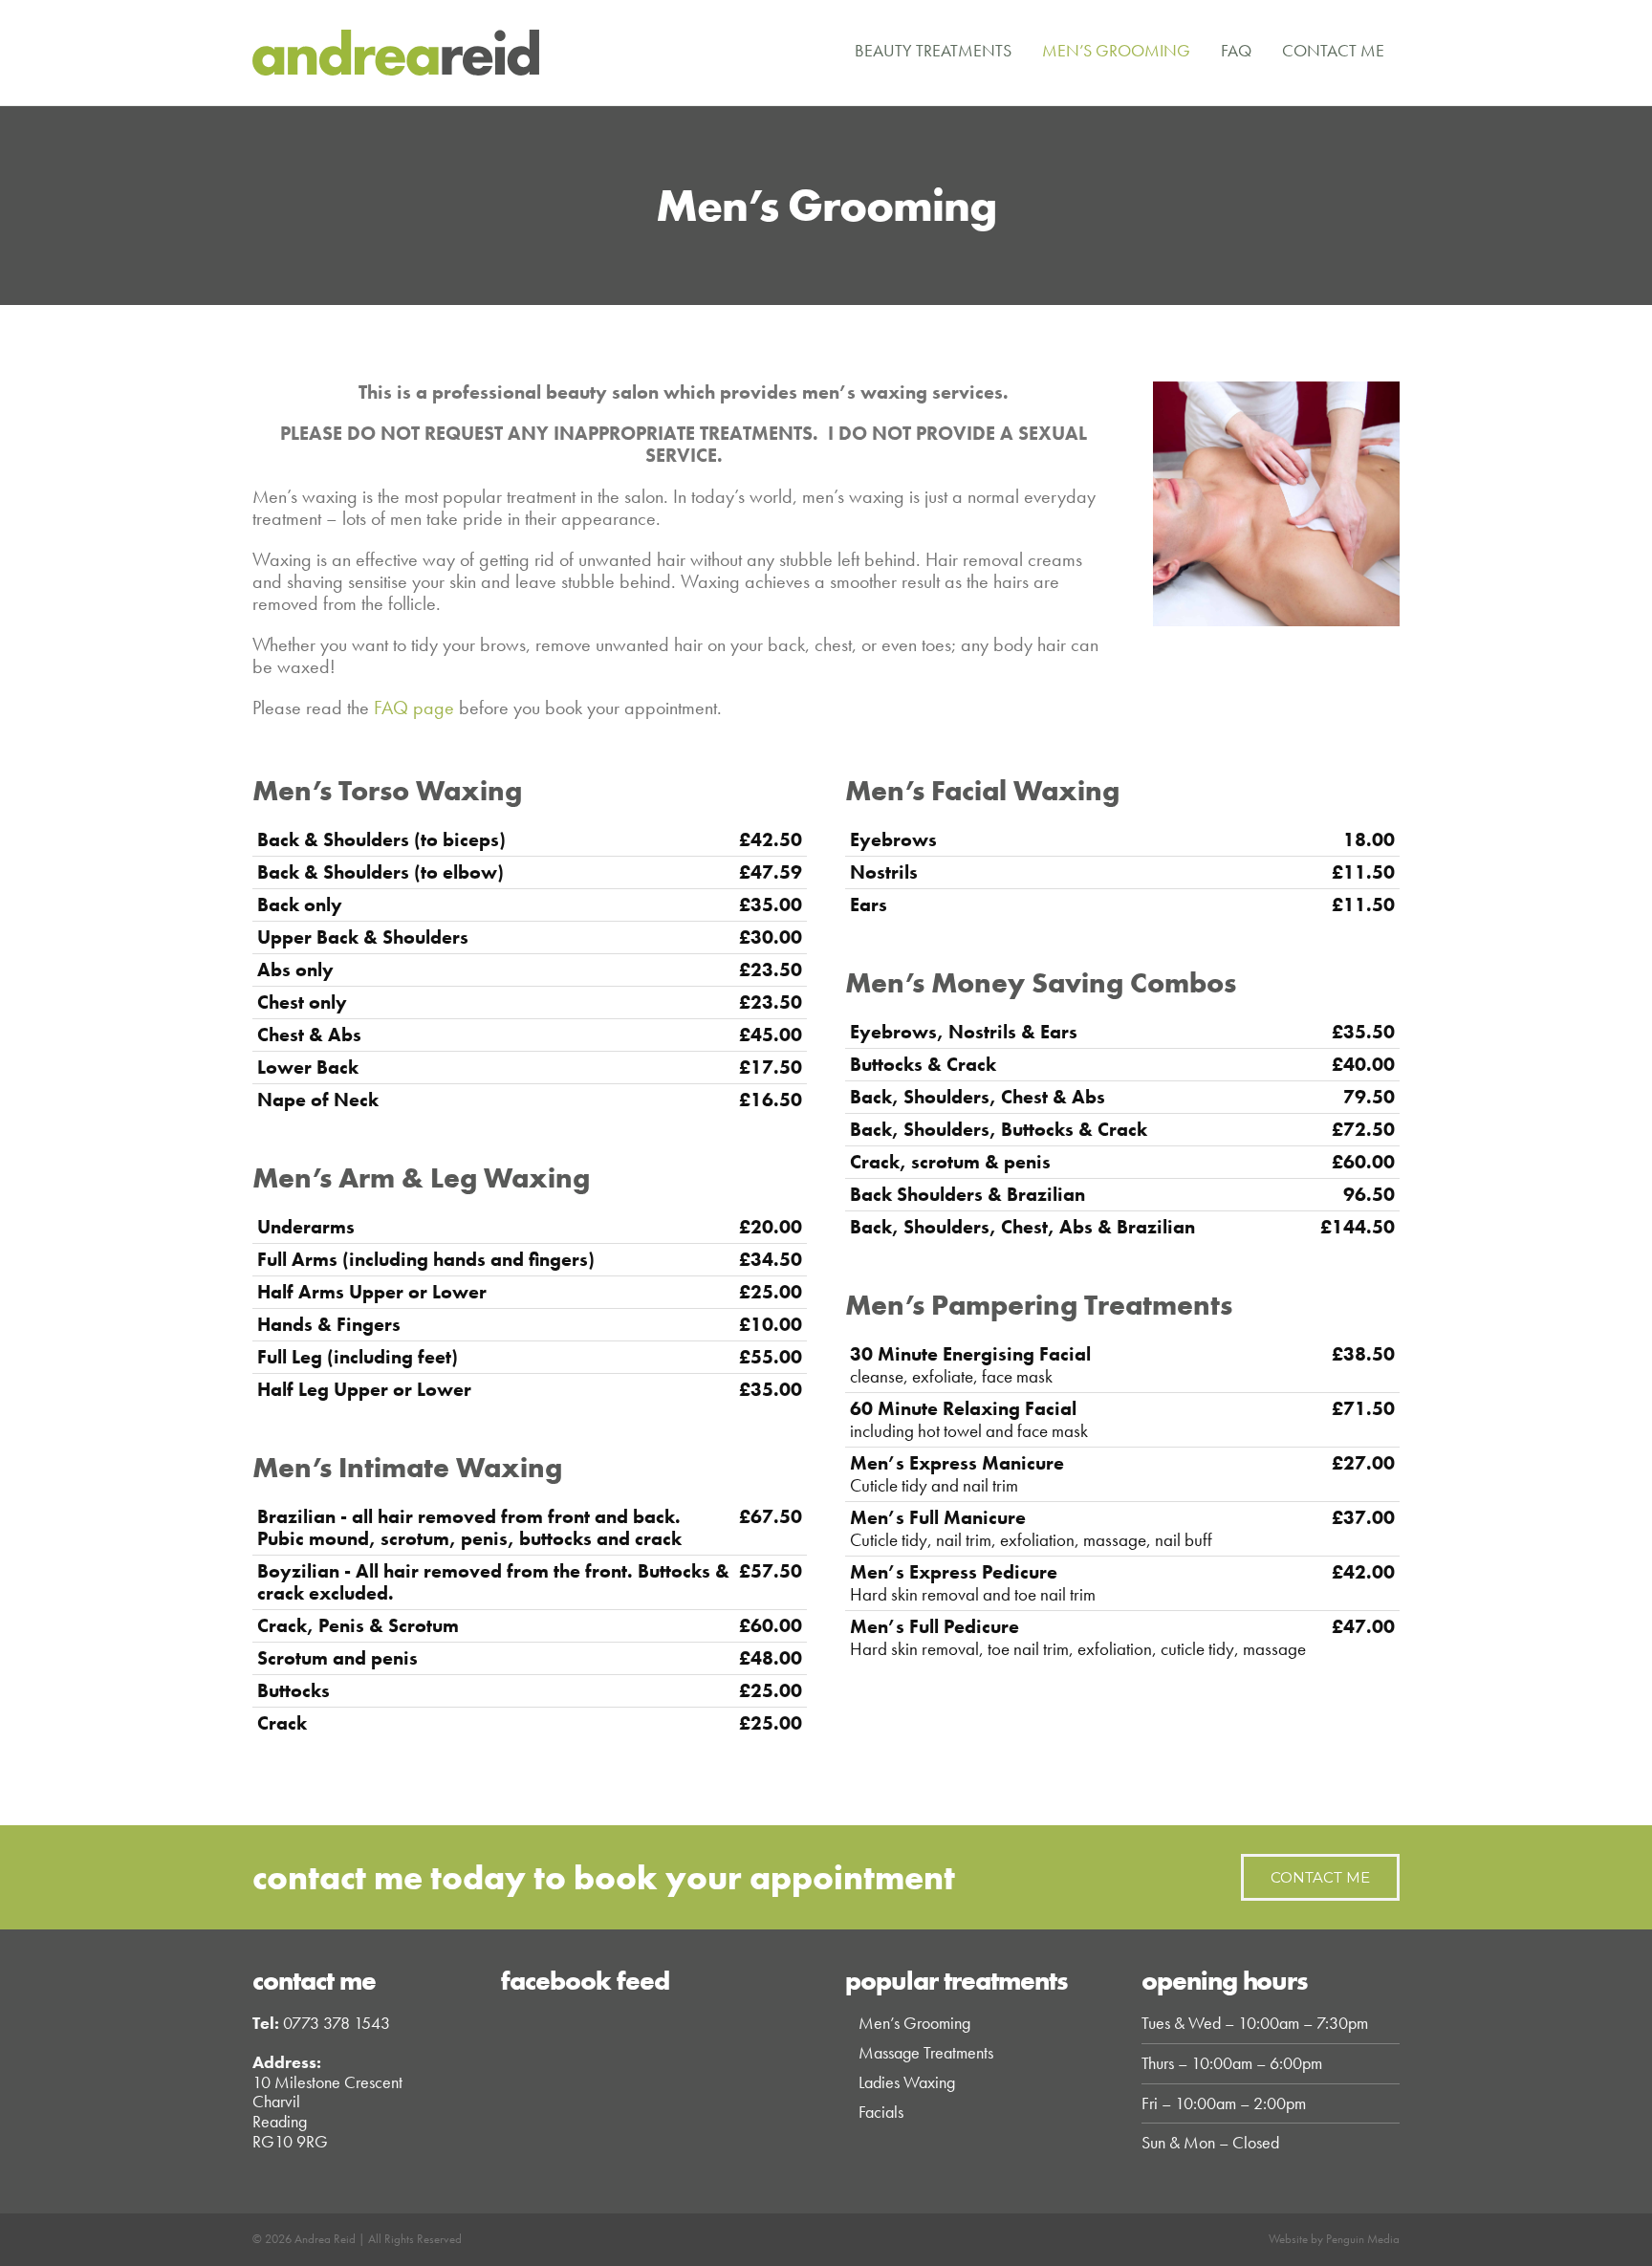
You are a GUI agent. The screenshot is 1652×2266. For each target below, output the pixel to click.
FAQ (1236, 50)
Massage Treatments (926, 2052)
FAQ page (414, 708)
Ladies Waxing (907, 2082)
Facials (881, 2112)
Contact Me (1333, 50)
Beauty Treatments (933, 50)
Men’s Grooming (1116, 50)
